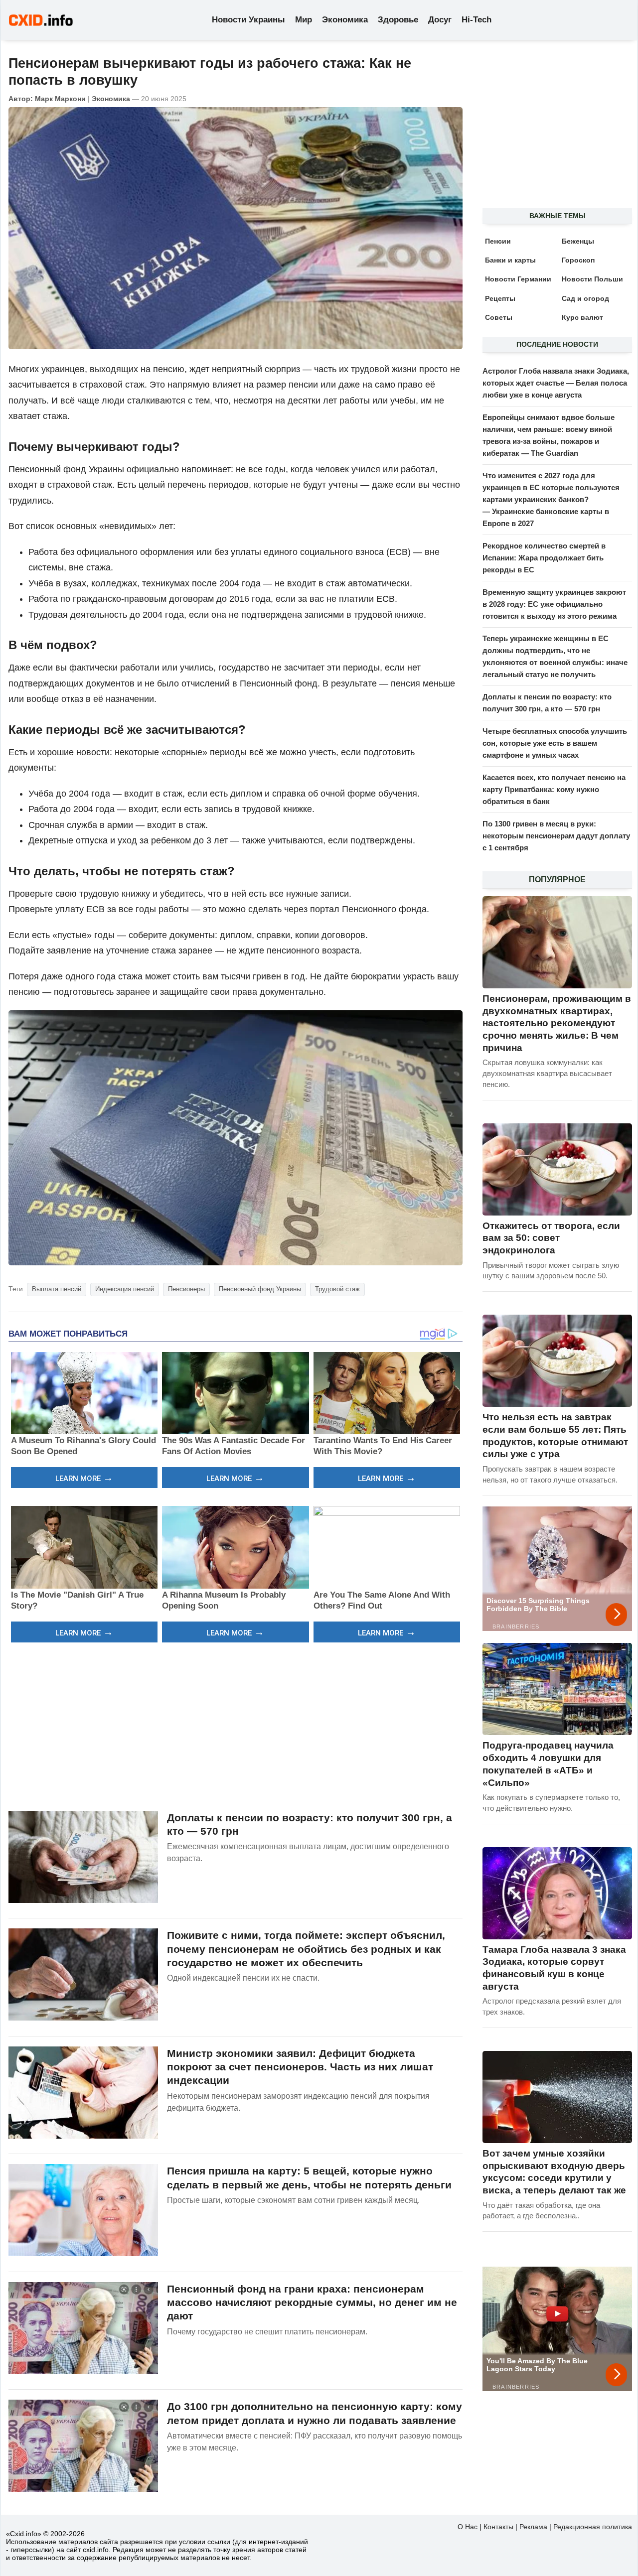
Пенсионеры (186, 1289)
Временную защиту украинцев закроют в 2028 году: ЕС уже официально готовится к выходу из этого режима (554, 604)
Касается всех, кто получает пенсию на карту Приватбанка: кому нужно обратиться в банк (554, 789)
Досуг (440, 20)
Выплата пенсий (57, 1289)
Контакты (498, 2527)
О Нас (468, 2527)
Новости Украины (248, 20)
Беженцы (578, 241)
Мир (304, 20)
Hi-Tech (477, 20)
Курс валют (582, 317)
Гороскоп (578, 260)
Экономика (345, 20)
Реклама (533, 2527)
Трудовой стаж (337, 1289)
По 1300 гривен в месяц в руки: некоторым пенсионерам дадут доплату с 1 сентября (556, 836)
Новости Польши (592, 279)
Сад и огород (585, 298)
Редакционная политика (593, 2527)
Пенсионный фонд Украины (260, 1289)
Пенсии (498, 241)
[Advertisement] (236, 1725)
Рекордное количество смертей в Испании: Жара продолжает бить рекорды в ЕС (544, 558)
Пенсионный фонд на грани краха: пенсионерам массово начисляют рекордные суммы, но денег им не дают (312, 2303)
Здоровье (398, 20)
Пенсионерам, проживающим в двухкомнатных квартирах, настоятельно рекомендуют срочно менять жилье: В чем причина (557, 1023)
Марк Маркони (60, 99)
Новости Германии (518, 279)
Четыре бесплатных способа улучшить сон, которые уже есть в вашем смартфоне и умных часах (555, 743)
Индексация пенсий (125, 1289)
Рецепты (500, 298)
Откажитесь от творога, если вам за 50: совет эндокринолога (551, 1238)
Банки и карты (510, 260)
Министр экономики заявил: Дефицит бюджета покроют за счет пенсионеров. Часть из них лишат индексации (300, 2067)
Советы (499, 317)
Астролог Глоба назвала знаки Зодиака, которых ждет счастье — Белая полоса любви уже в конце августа (556, 383)
